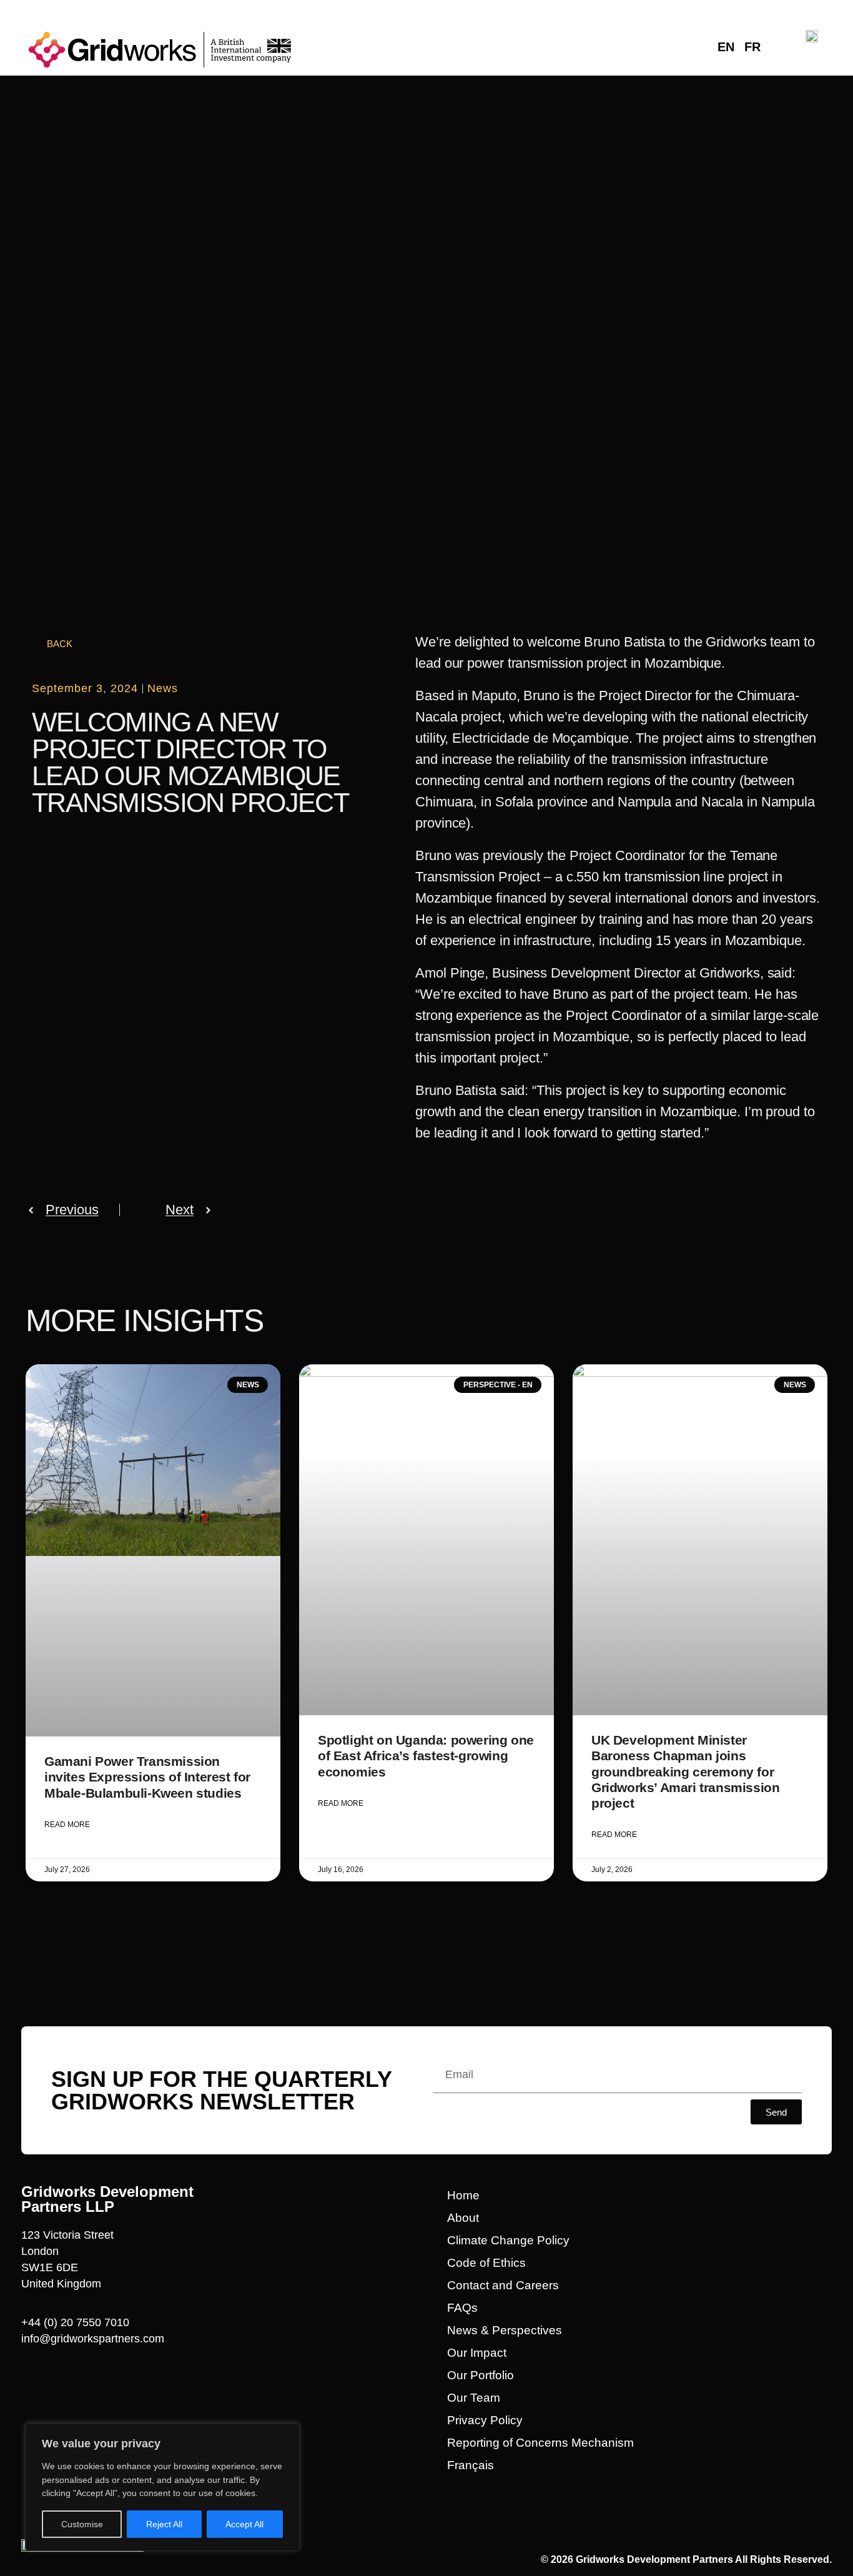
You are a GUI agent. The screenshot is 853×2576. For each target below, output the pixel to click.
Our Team (474, 2398)
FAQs (462, 2308)
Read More (67, 1825)
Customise (82, 2524)
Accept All (244, 2524)
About (463, 2218)
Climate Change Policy (508, 2240)
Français (471, 2465)
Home (463, 2195)
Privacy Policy (485, 2420)
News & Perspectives (505, 2330)
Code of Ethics (486, 2263)
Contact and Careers (503, 2285)
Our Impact (477, 2353)
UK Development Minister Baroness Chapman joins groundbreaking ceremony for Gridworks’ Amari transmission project (685, 1771)
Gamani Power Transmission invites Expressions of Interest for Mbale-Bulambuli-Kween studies (147, 1777)
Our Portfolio (481, 2375)
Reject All (164, 2524)
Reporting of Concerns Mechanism (540, 2443)
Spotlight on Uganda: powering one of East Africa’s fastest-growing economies (426, 1756)
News (163, 688)
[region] (162, 2487)
